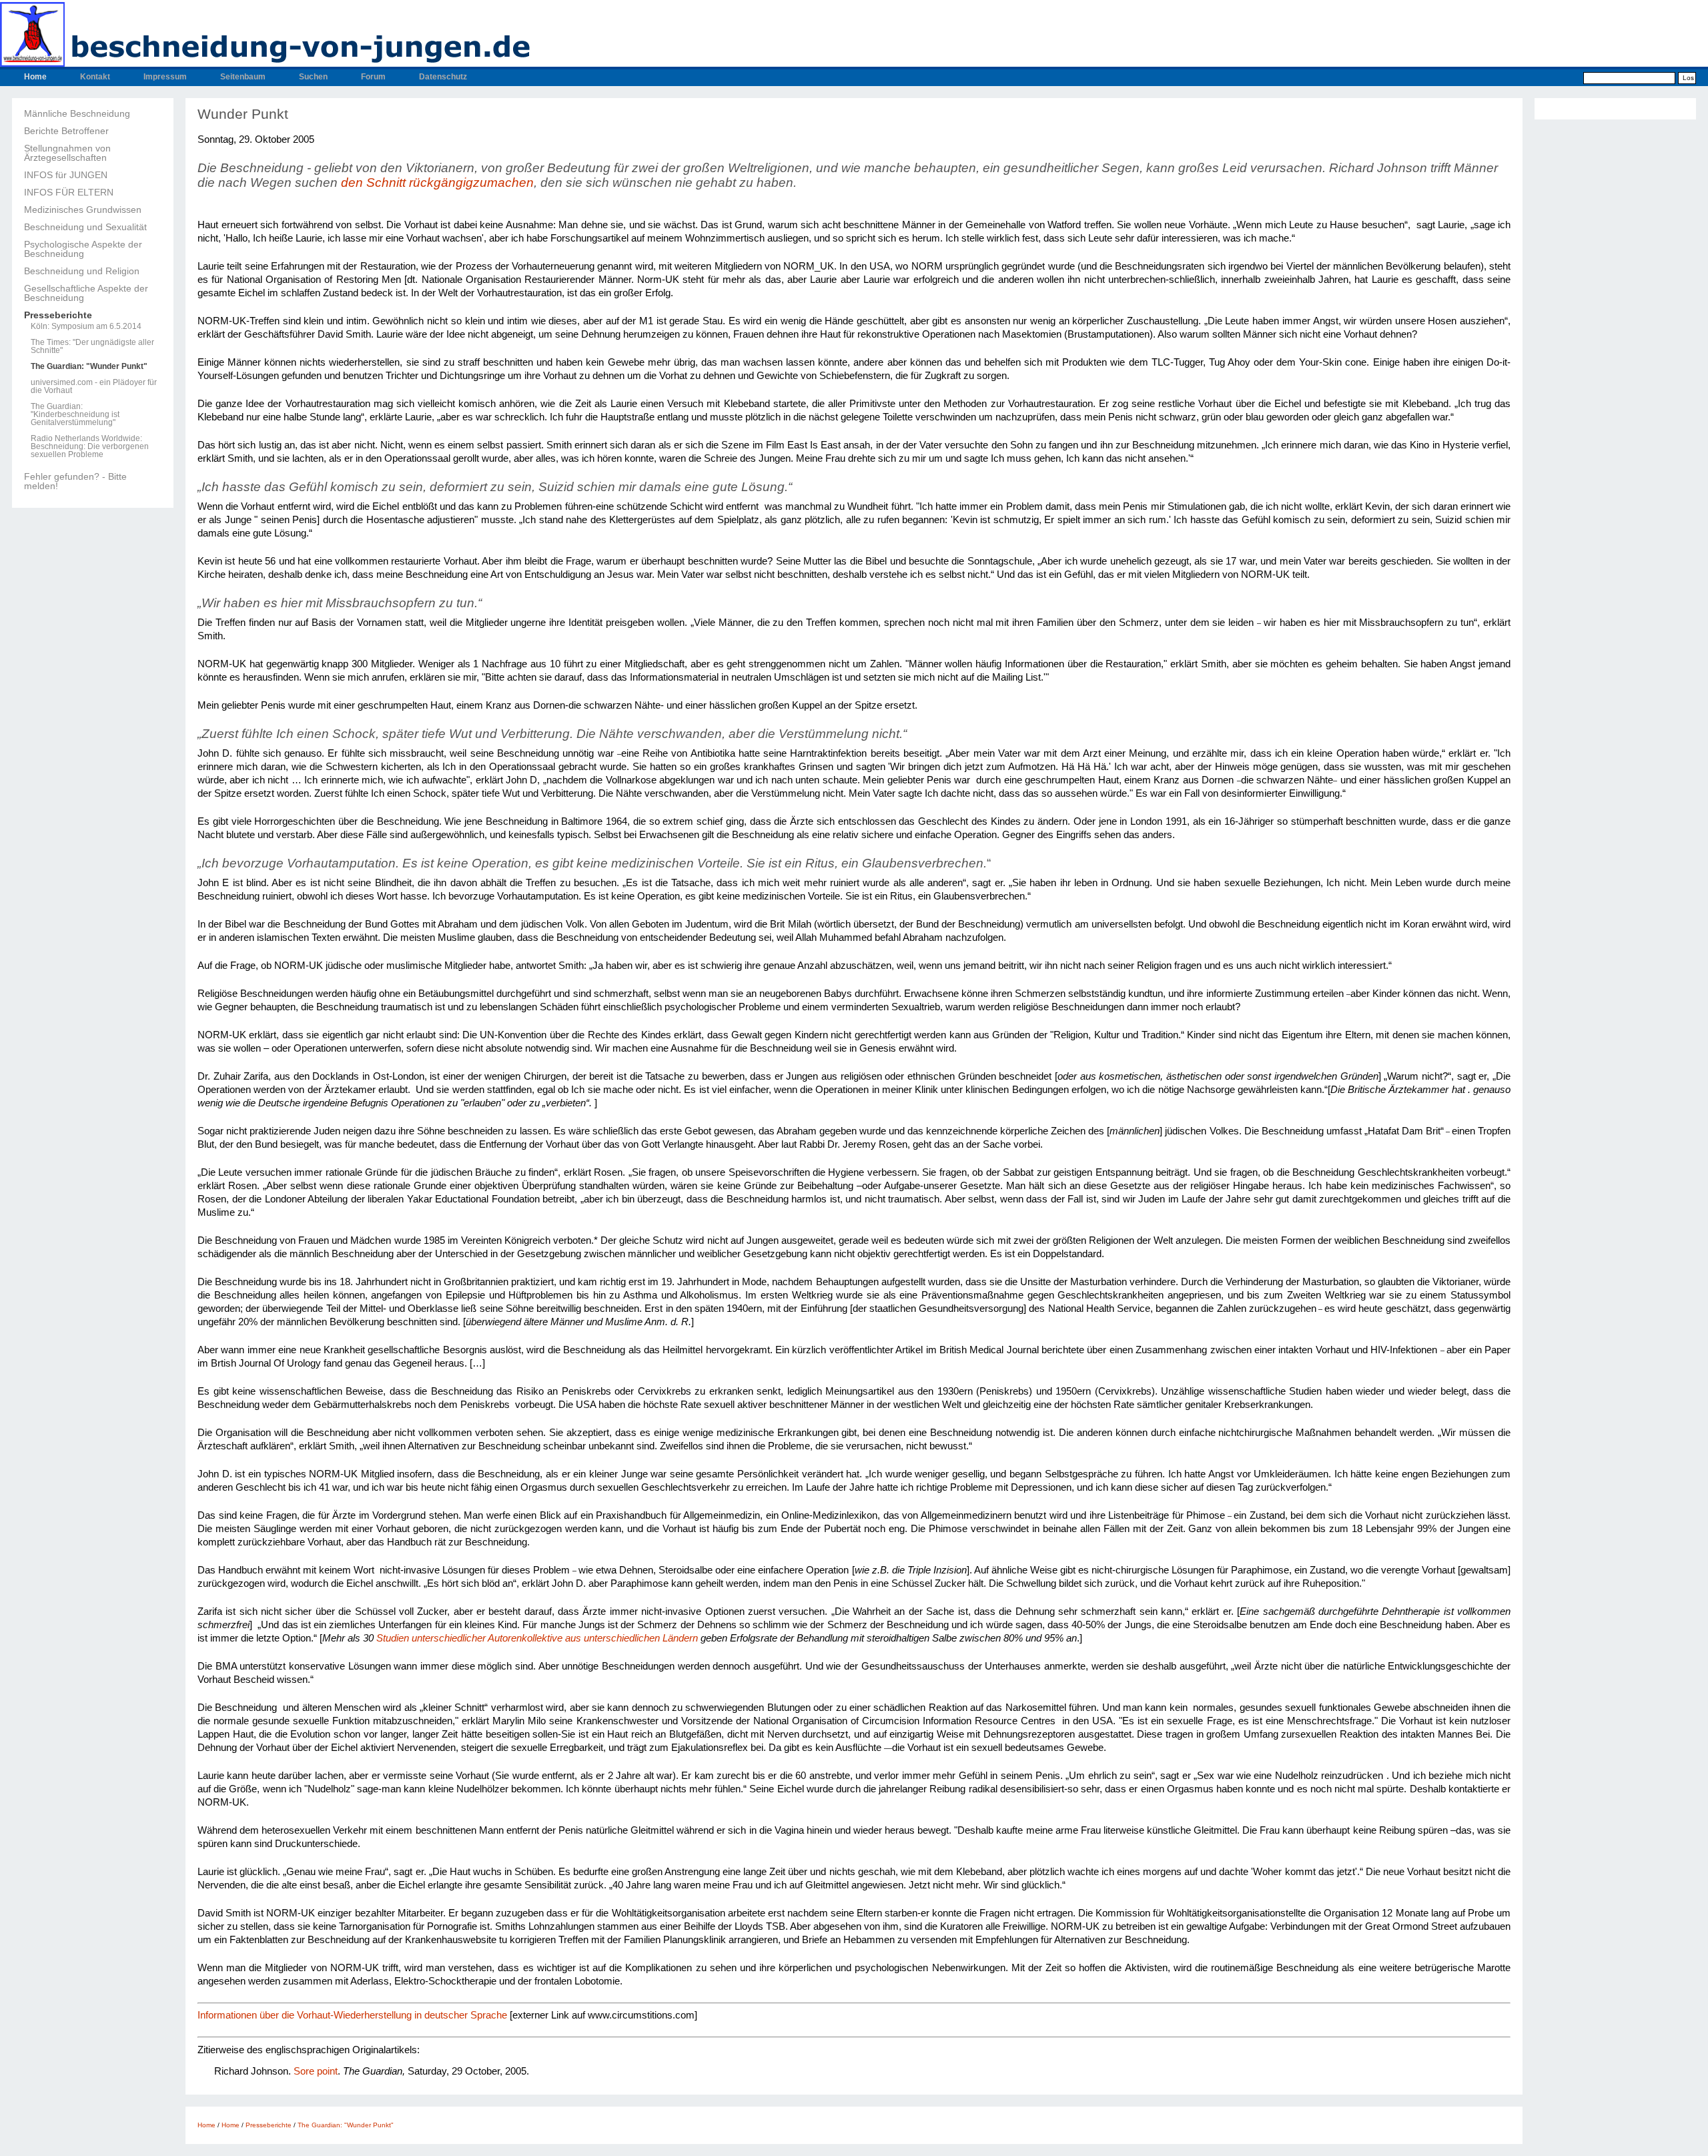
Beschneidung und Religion (82, 271)
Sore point (316, 2071)
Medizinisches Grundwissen (83, 210)
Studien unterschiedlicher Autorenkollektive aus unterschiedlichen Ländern (537, 1638)
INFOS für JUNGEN (66, 175)
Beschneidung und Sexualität (85, 227)
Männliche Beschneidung (77, 113)
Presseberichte (58, 315)
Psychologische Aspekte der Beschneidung (83, 249)
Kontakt (95, 77)
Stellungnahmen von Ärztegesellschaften (67, 153)
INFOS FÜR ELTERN (69, 192)
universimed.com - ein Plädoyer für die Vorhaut (94, 386)
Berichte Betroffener (66, 131)
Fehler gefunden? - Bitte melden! (75, 481)
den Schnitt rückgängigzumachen (437, 183)
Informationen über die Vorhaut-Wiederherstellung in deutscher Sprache (352, 2015)
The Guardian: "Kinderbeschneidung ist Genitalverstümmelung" (75, 414)
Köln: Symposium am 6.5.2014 (86, 326)
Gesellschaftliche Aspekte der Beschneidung (86, 293)
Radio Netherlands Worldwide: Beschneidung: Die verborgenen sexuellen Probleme (90, 446)
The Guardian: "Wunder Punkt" (89, 366)
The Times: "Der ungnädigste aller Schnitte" (92, 346)
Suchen (313, 77)
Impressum (165, 77)
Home (35, 77)
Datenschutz (443, 77)
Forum (373, 77)
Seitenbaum (243, 77)
